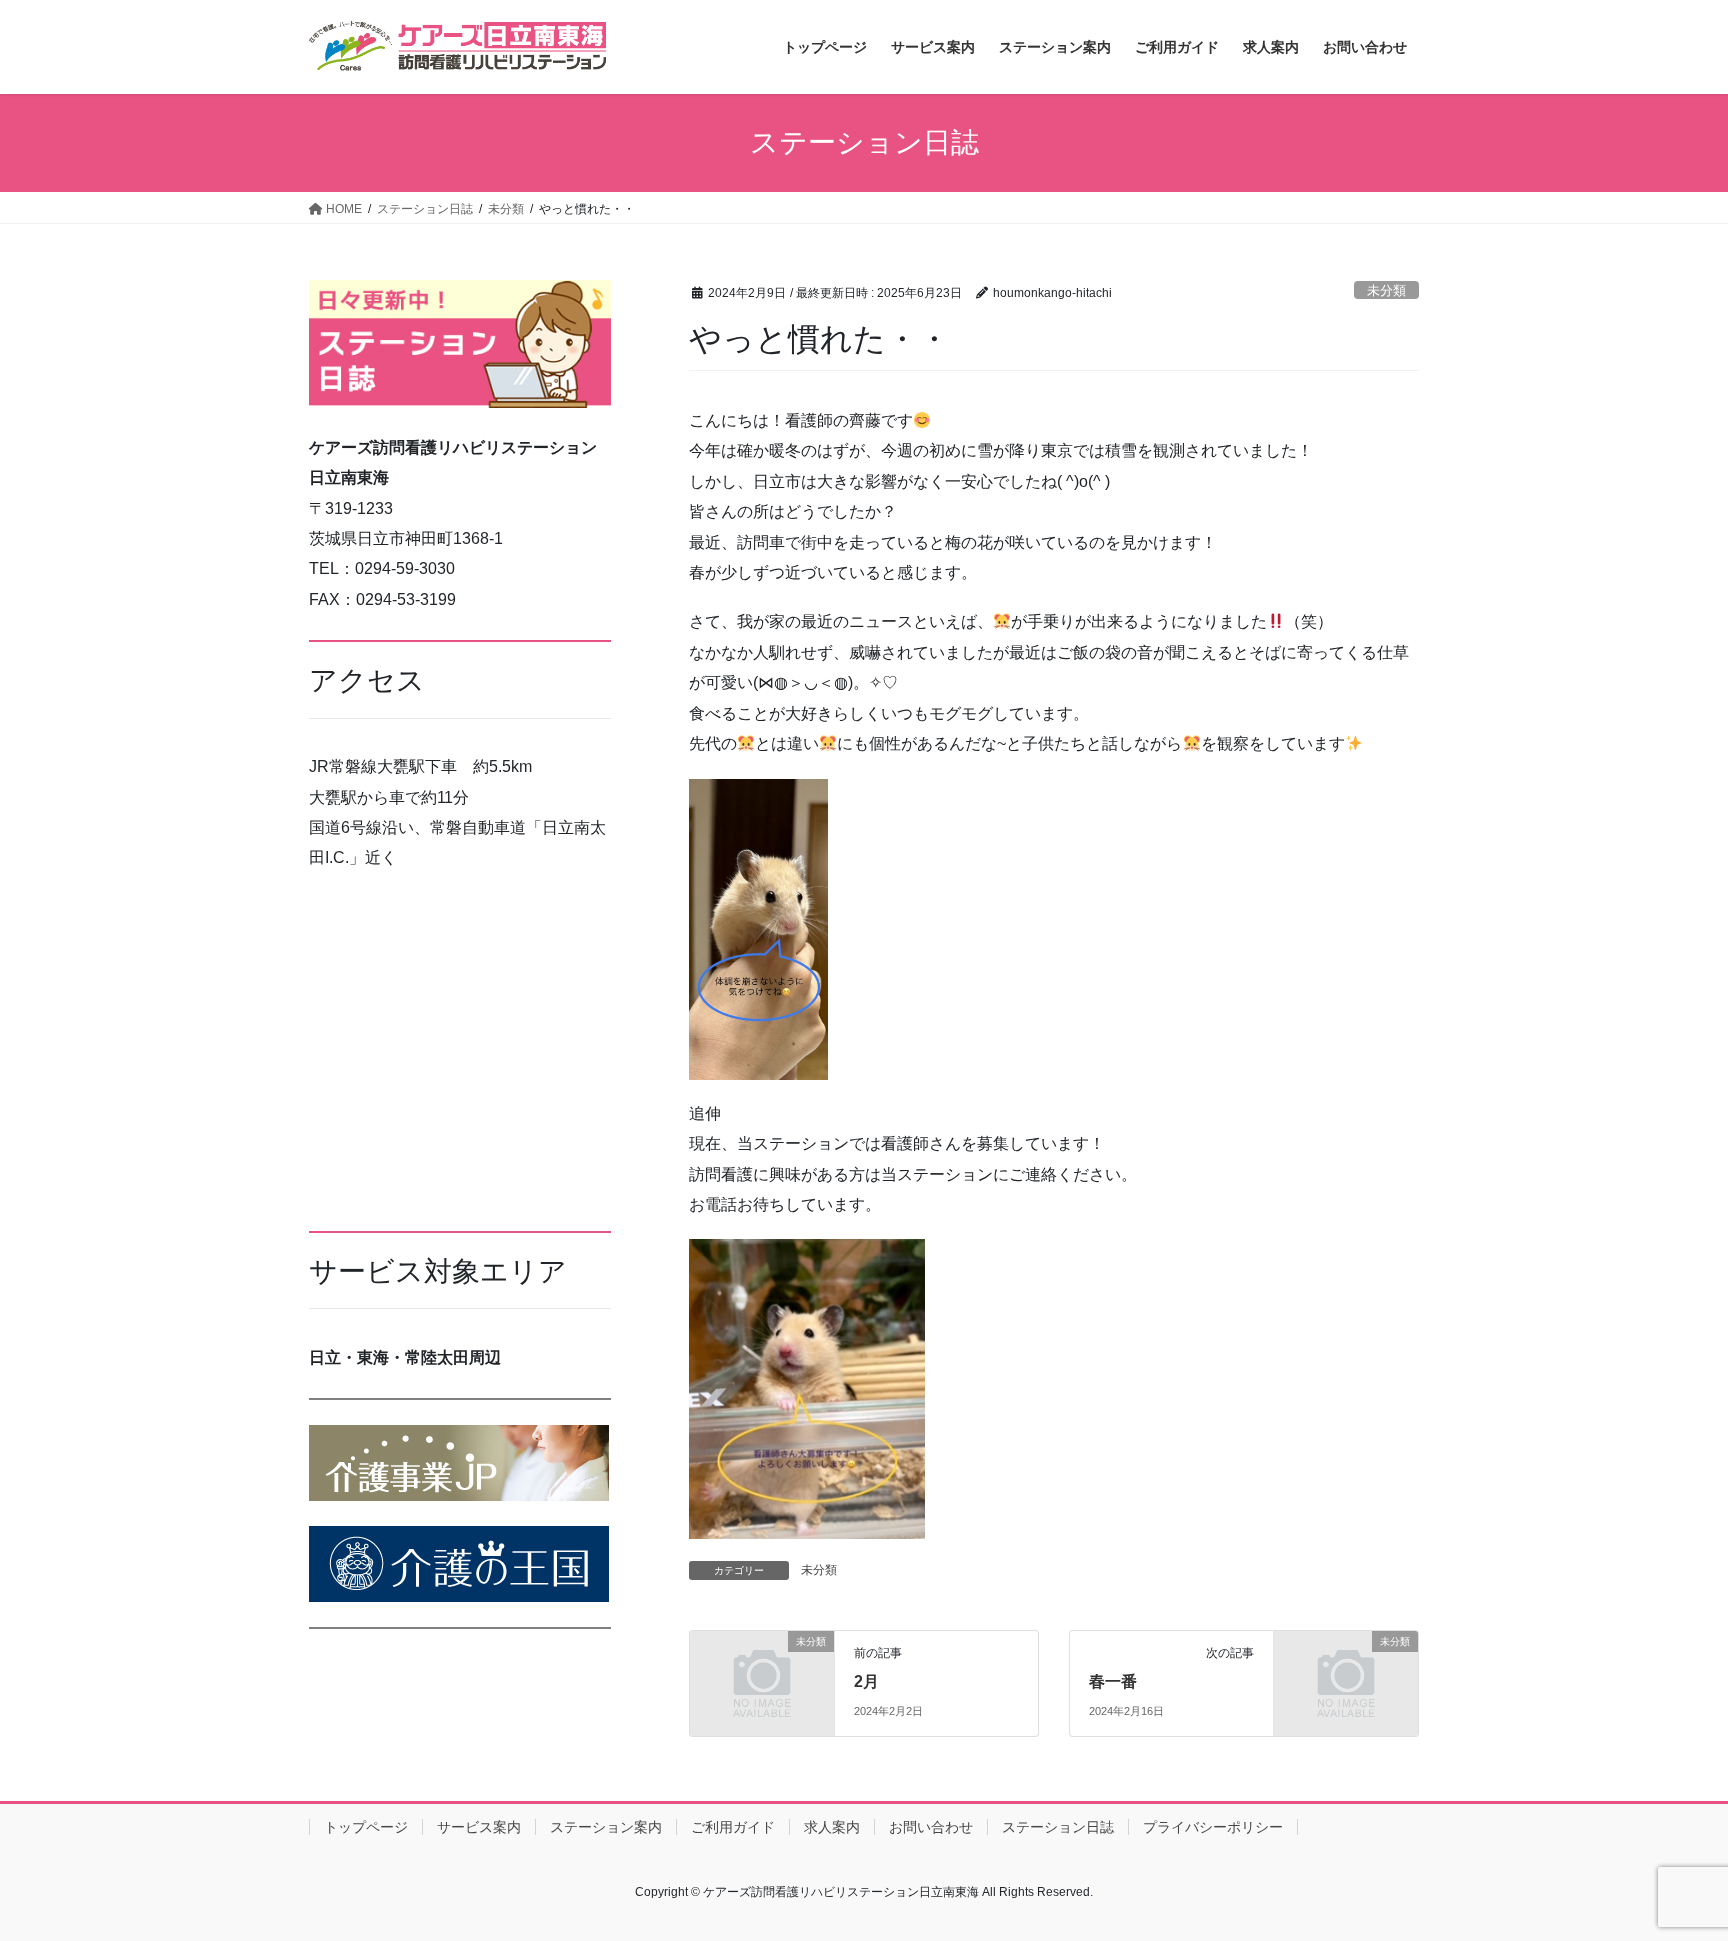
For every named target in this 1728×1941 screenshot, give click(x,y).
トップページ (366, 1827)
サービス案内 (479, 1827)
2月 (866, 1681)
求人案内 (832, 1827)
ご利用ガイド (733, 1827)
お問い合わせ (931, 1827)
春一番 (1113, 1681)
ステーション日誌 (1058, 1827)
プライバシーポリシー (1213, 1827)
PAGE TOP (1669, 1865)
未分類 (1386, 290)
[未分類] (762, 1674)
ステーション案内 (606, 1827)
